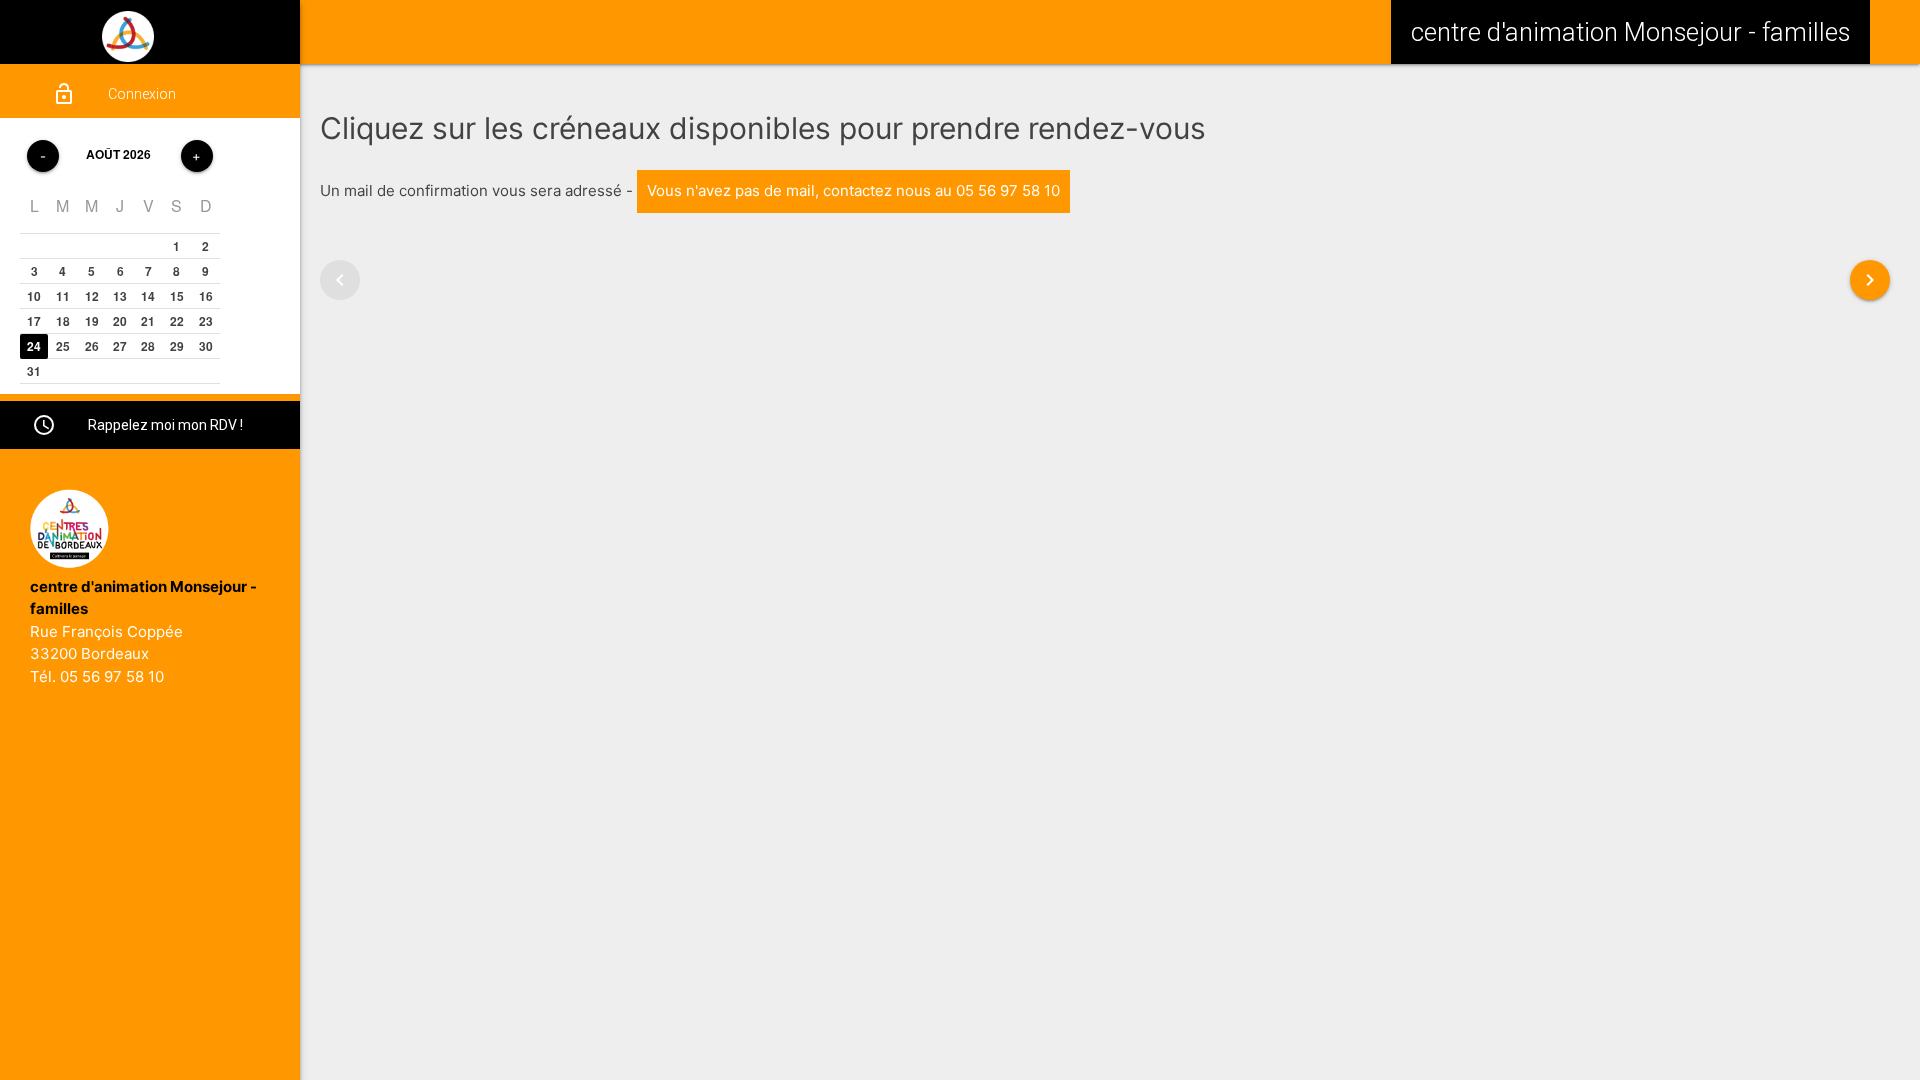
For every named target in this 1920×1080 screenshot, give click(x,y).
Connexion (114, 94)
